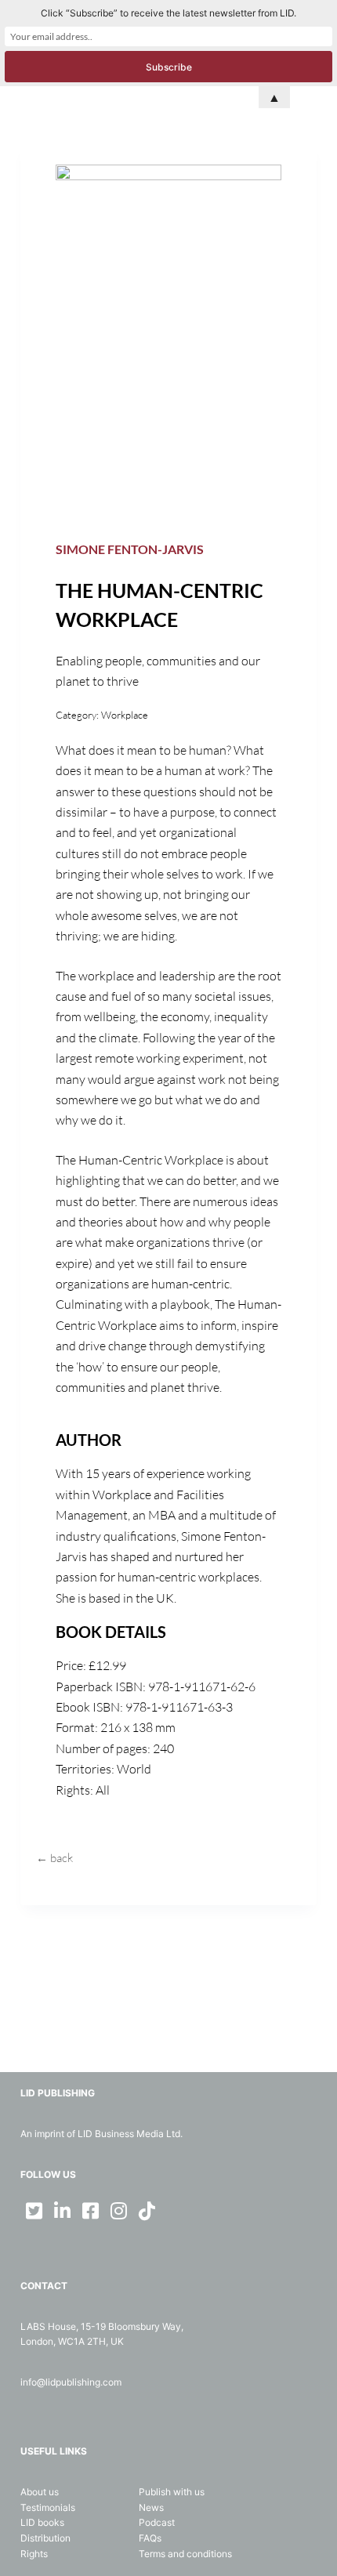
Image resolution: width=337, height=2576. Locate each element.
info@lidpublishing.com (71, 2382)
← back (54, 1858)
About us (40, 2492)
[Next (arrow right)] (310, 1288)
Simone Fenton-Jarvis (130, 549)
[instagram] (119, 2211)
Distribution (45, 2538)
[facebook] (91, 2211)
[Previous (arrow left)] (27, 1288)
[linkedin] (63, 2211)
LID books (42, 2522)
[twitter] (34, 2211)
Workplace (125, 715)
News (151, 2507)
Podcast (157, 2522)
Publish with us (172, 2492)
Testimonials (48, 2507)
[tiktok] (147, 2211)
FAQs (150, 2538)
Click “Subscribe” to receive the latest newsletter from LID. (168, 13)
